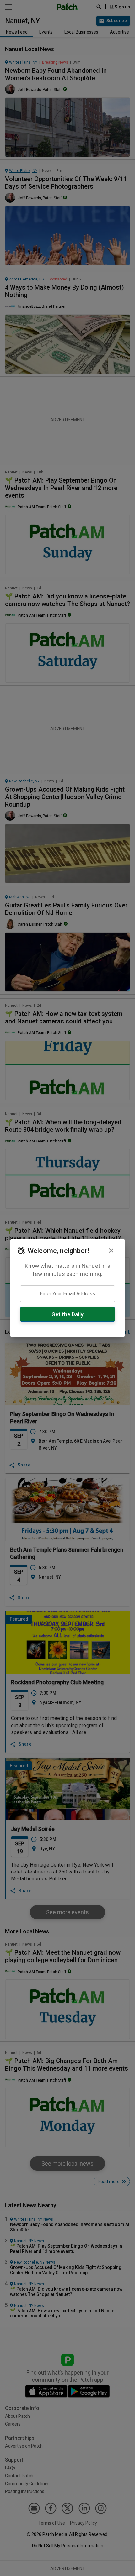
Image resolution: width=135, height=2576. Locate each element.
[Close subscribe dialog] (111, 1251)
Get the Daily (67, 1314)
